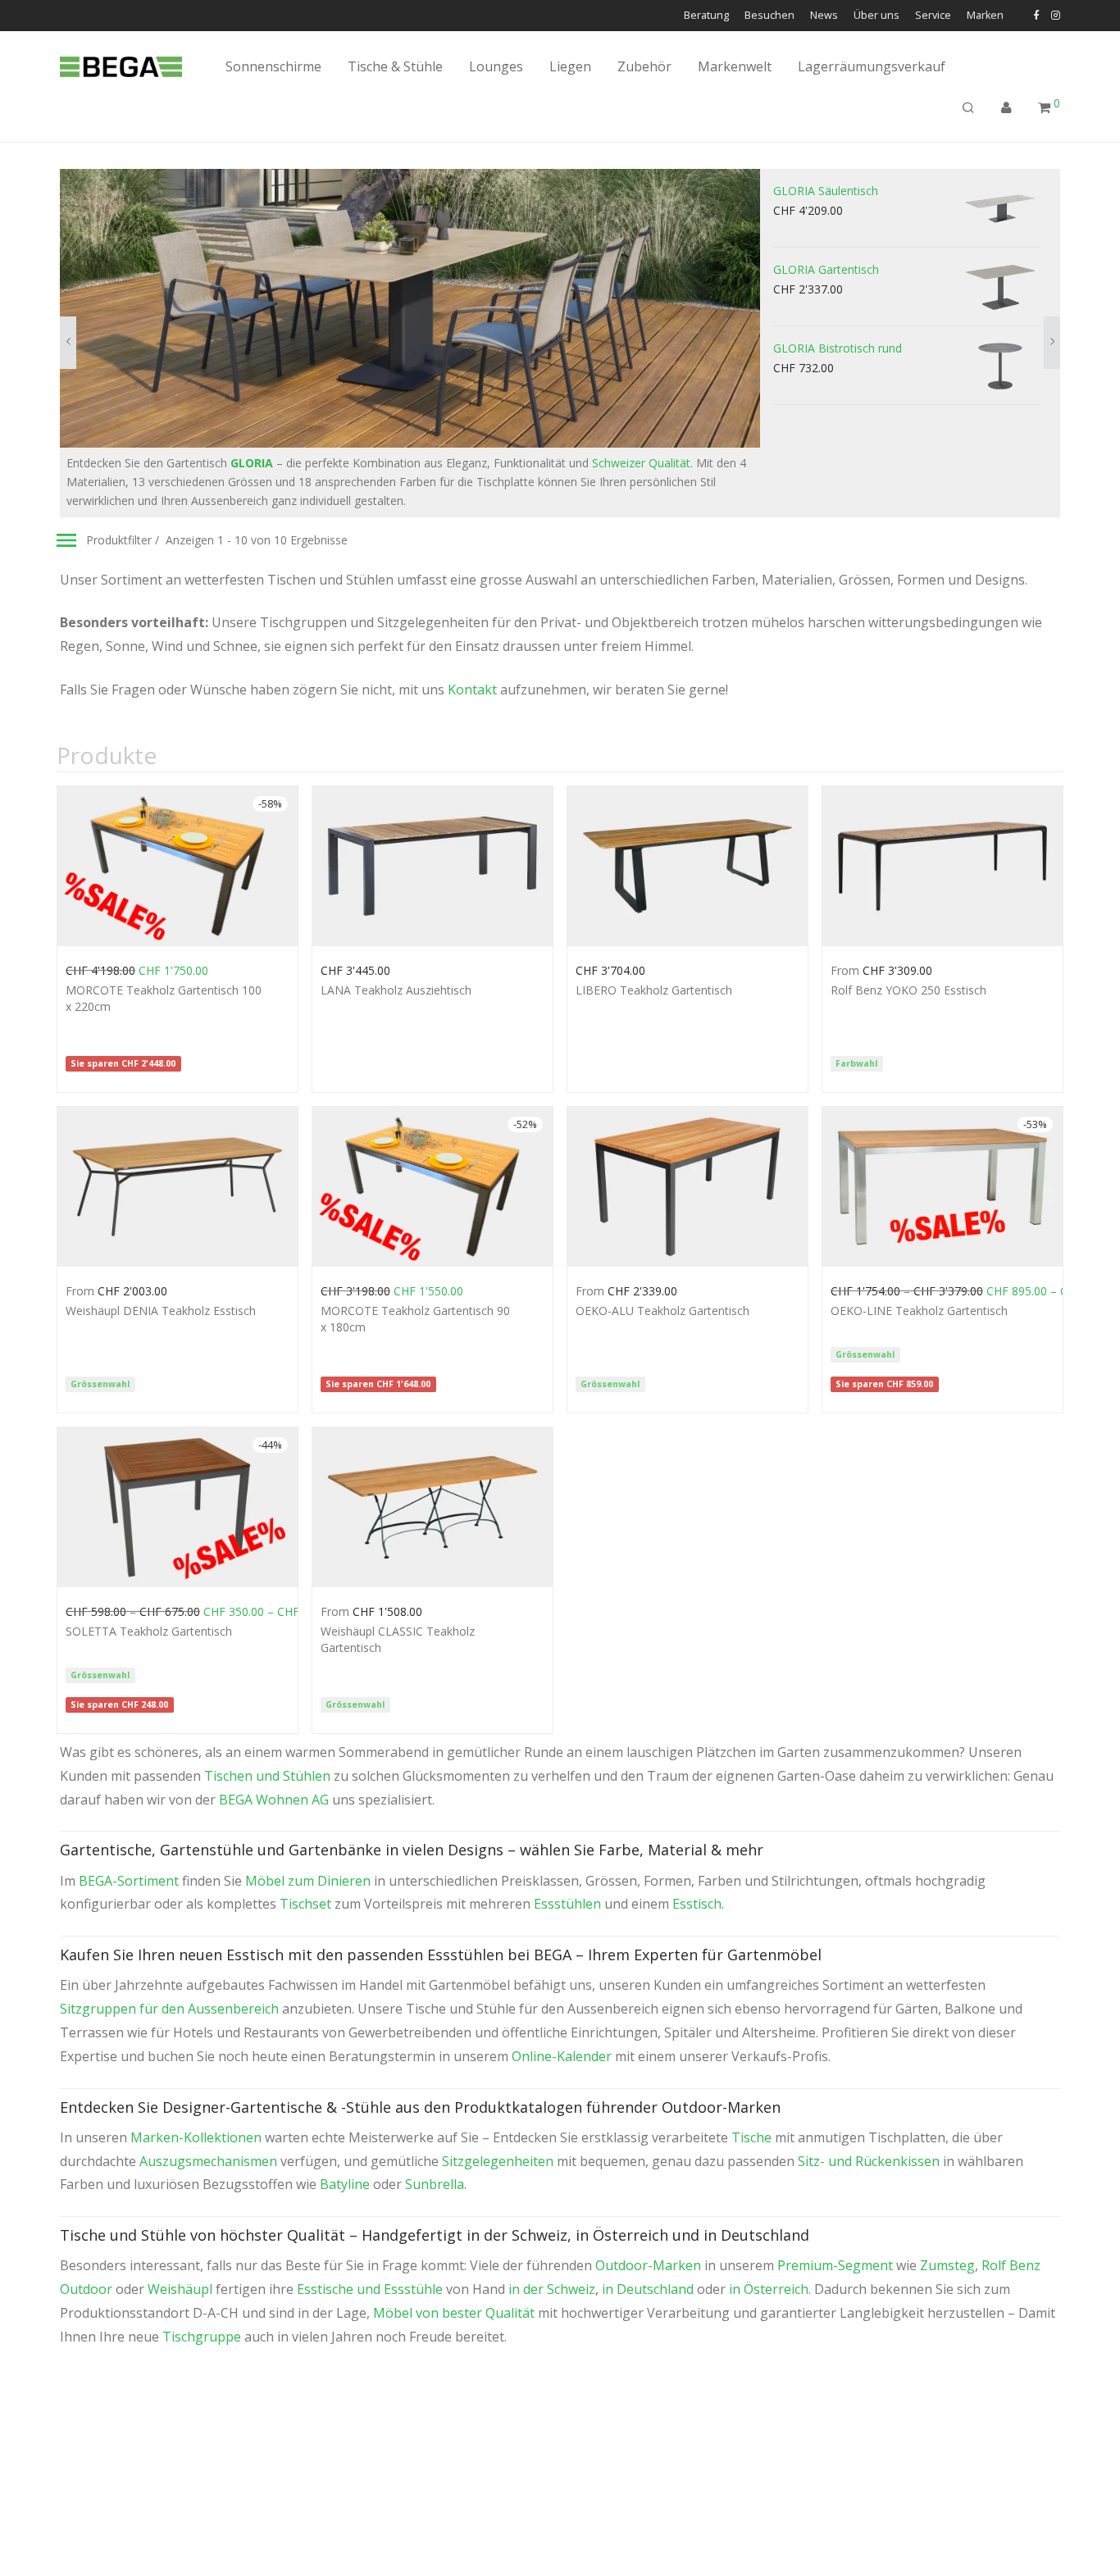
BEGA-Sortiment (129, 1881)
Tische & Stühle (395, 66)
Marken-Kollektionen (196, 2137)
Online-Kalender (562, 2056)
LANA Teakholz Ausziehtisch (396, 990)
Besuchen (769, 16)
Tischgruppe (202, 2337)
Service (933, 16)
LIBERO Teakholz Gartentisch (654, 990)
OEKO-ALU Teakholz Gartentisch (662, 1311)
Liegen (570, 66)
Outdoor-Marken (648, 2265)
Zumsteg (947, 2265)
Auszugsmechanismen (208, 2161)
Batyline (345, 2184)
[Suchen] (968, 108)
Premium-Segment (835, 2265)
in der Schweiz (552, 2289)
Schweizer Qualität (641, 463)
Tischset (305, 1904)
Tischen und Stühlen (267, 1776)
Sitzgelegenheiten (498, 2161)
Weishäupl (180, 2289)
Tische (751, 2137)
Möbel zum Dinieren (308, 1881)
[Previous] (68, 343)
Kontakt (472, 690)
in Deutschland (648, 2289)
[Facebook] (1036, 15)
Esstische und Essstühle (370, 2289)
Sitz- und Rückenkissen (869, 2161)
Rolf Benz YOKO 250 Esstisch (908, 990)
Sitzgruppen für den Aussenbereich (169, 2009)
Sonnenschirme (273, 66)
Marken (985, 16)
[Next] (1052, 343)
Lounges (496, 66)
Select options (95, 969)
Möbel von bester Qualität (454, 2313)
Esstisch (697, 1904)
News (824, 16)
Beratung (706, 16)
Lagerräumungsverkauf (872, 66)
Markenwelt (735, 66)
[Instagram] (1056, 15)
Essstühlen (567, 1904)
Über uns (876, 16)
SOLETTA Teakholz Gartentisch (149, 1631)
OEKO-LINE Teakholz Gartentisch (919, 1311)
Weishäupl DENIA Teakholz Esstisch (161, 1311)
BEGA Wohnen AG (274, 1800)
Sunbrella (435, 2184)
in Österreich (769, 2289)
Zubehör (644, 66)
